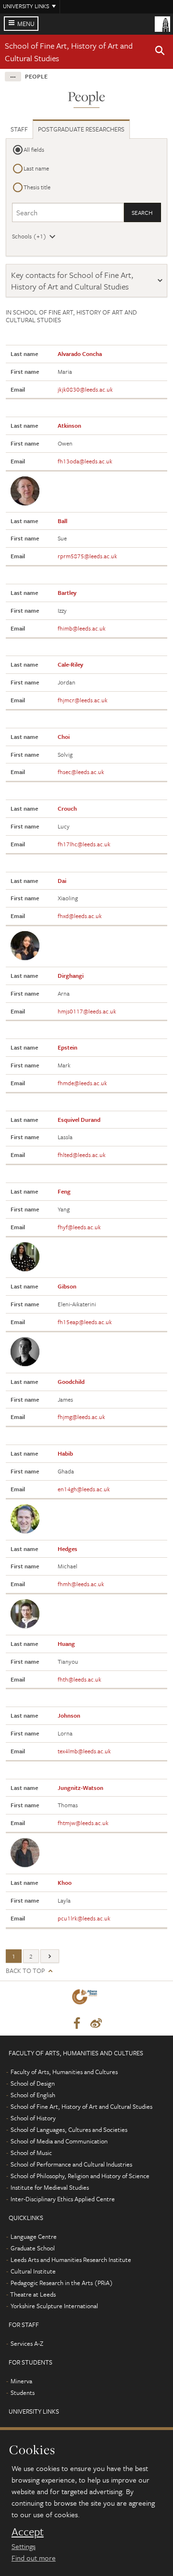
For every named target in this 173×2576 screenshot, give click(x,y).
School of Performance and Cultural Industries (71, 2164)
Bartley (67, 592)
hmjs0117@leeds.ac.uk (87, 1011)
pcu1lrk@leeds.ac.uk (84, 1918)
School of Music (31, 2153)
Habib (65, 1453)
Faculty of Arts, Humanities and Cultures (64, 2072)
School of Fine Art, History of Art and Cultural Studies (81, 2106)
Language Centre (34, 2236)
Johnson (69, 1715)
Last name (36, 168)
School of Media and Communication (59, 2141)
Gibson (67, 1286)
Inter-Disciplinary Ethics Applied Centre (63, 2199)
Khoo (65, 1882)
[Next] (50, 1956)
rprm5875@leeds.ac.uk (87, 556)
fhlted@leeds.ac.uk (82, 1155)
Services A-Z (27, 2343)
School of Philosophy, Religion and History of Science (80, 2176)
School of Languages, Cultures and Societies (69, 2129)
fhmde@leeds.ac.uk (82, 1083)
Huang (66, 1643)
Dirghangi (71, 975)
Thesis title (37, 187)
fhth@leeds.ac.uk (80, 1679)
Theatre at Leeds (33, 2294)
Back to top (25, 1971)
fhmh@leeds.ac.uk (81, 1584)
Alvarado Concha (80, 354)
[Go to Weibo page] (96, 2024)
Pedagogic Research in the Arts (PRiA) (62, 2283)
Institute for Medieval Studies (50, 2187)
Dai (62, 881)
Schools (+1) (29, 236)
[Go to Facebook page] (77, 2024)
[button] (160, 52)
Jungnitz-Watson (80, 1787)
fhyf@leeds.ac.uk (79, 1227)
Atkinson (69, 425)
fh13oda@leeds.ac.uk (85, 461)
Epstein (68, 1047)
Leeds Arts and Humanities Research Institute (71, 2260)
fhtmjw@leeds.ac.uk (83, 1823)
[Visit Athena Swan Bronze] (86, 1999)
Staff (19, 129)
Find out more (34, 2558)
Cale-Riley (70, 664)
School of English (33, 2095)
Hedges (68, 1549)
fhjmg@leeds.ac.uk (81, 1417)
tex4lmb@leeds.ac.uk (84, 1751)
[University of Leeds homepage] (162, 23)
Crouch (67, 808)
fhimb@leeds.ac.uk (82, 628)
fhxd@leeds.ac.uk (80, 916)
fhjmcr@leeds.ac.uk (83, 700)
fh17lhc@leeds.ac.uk (84, 844)
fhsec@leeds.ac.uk (81, 772)
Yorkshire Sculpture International (54, 2306)
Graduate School (33, 2248)
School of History (33, 2118)
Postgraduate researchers (81, 129)
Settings (24, 2546)
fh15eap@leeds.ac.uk (85, 1322)
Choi (64, 736)
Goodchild (71, 1381)
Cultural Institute (33, 2271)
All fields (34, 149)
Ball (62, 521)
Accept (28, 2532)
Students (23, 2392)
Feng (64, 1191)
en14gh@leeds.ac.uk (84, 1489)
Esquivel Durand (79, 1119)
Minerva (21, 2381)
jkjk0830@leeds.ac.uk (85, 389)
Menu (26, 24)
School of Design (33, 2083)
